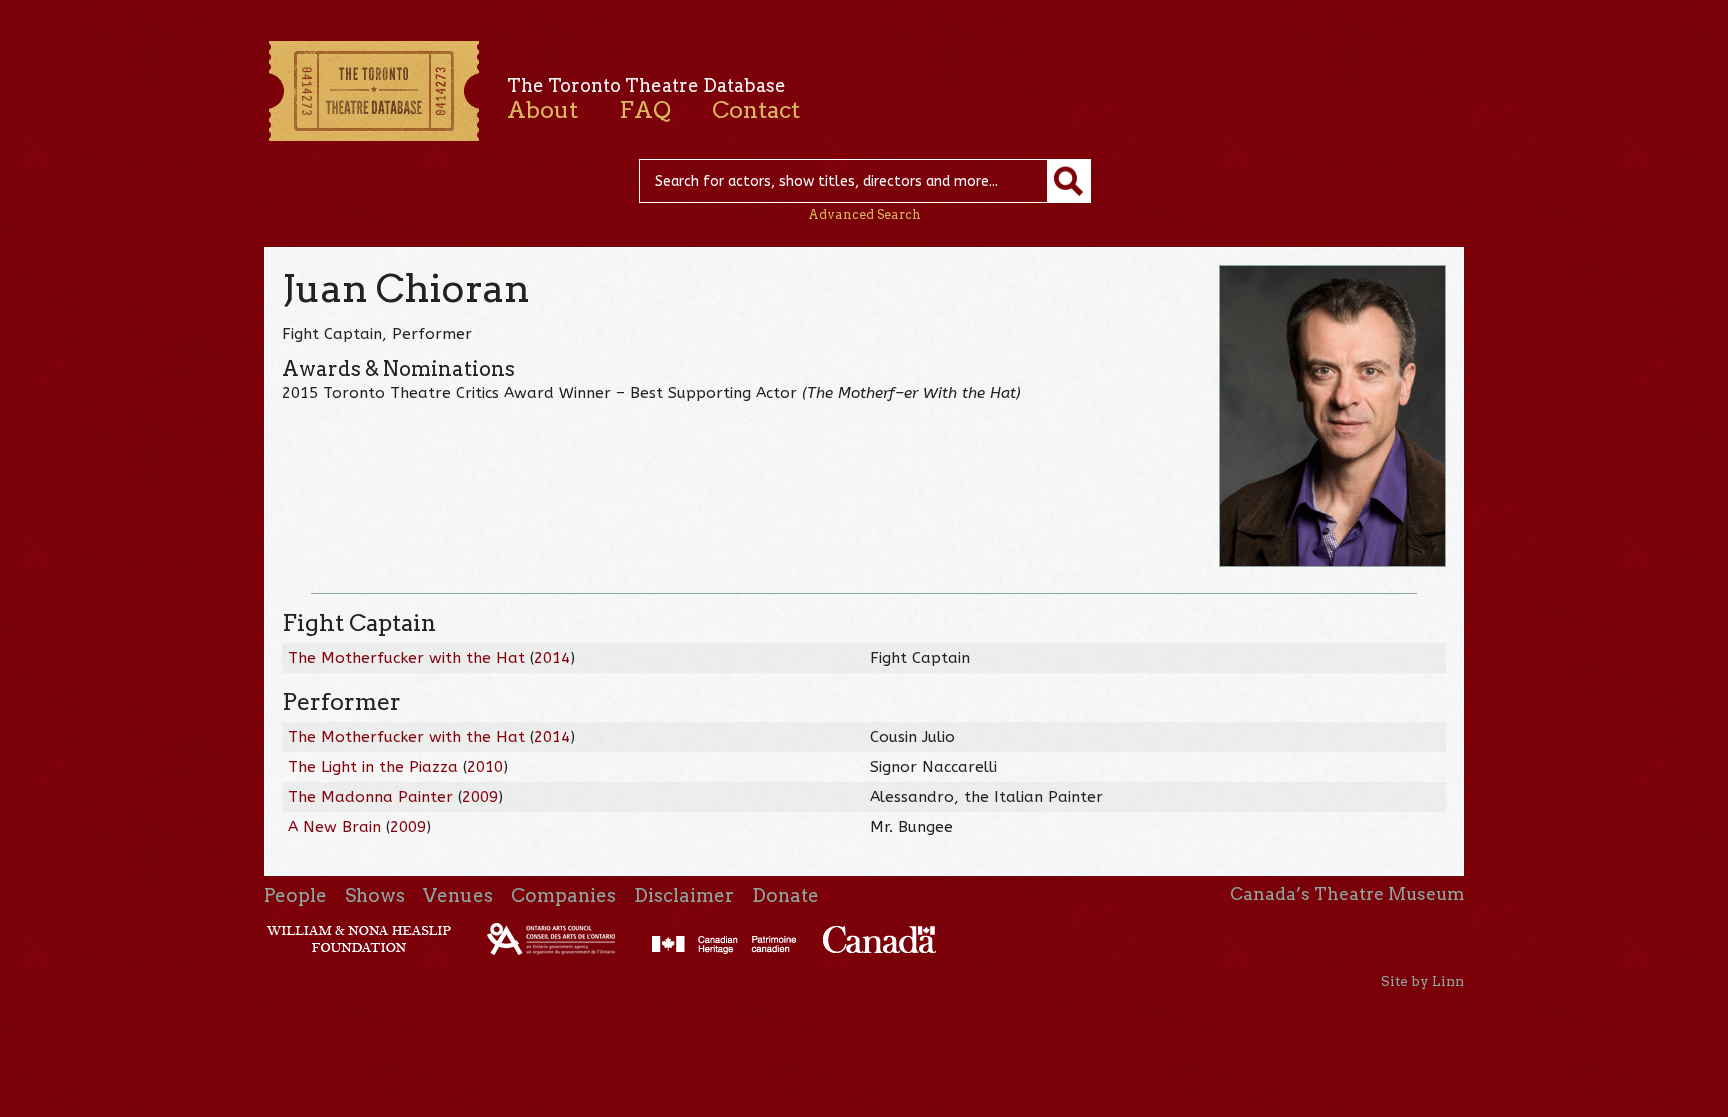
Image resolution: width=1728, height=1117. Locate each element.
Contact (756, 110)
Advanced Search (864, 214)
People (295, 895)
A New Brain (334, 827)
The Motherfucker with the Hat (406, 658)
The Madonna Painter (370, 797)
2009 (480, 797)
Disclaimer (684, 895)
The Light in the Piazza (373, 767)
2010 (485, 767)
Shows (375, 895)
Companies (563, 895)
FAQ (645, 110)
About (542, 110)
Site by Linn (1422, 981)
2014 (552, 658)
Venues (458, 895)
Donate (785, 895)
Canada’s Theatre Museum (1347, 894)
